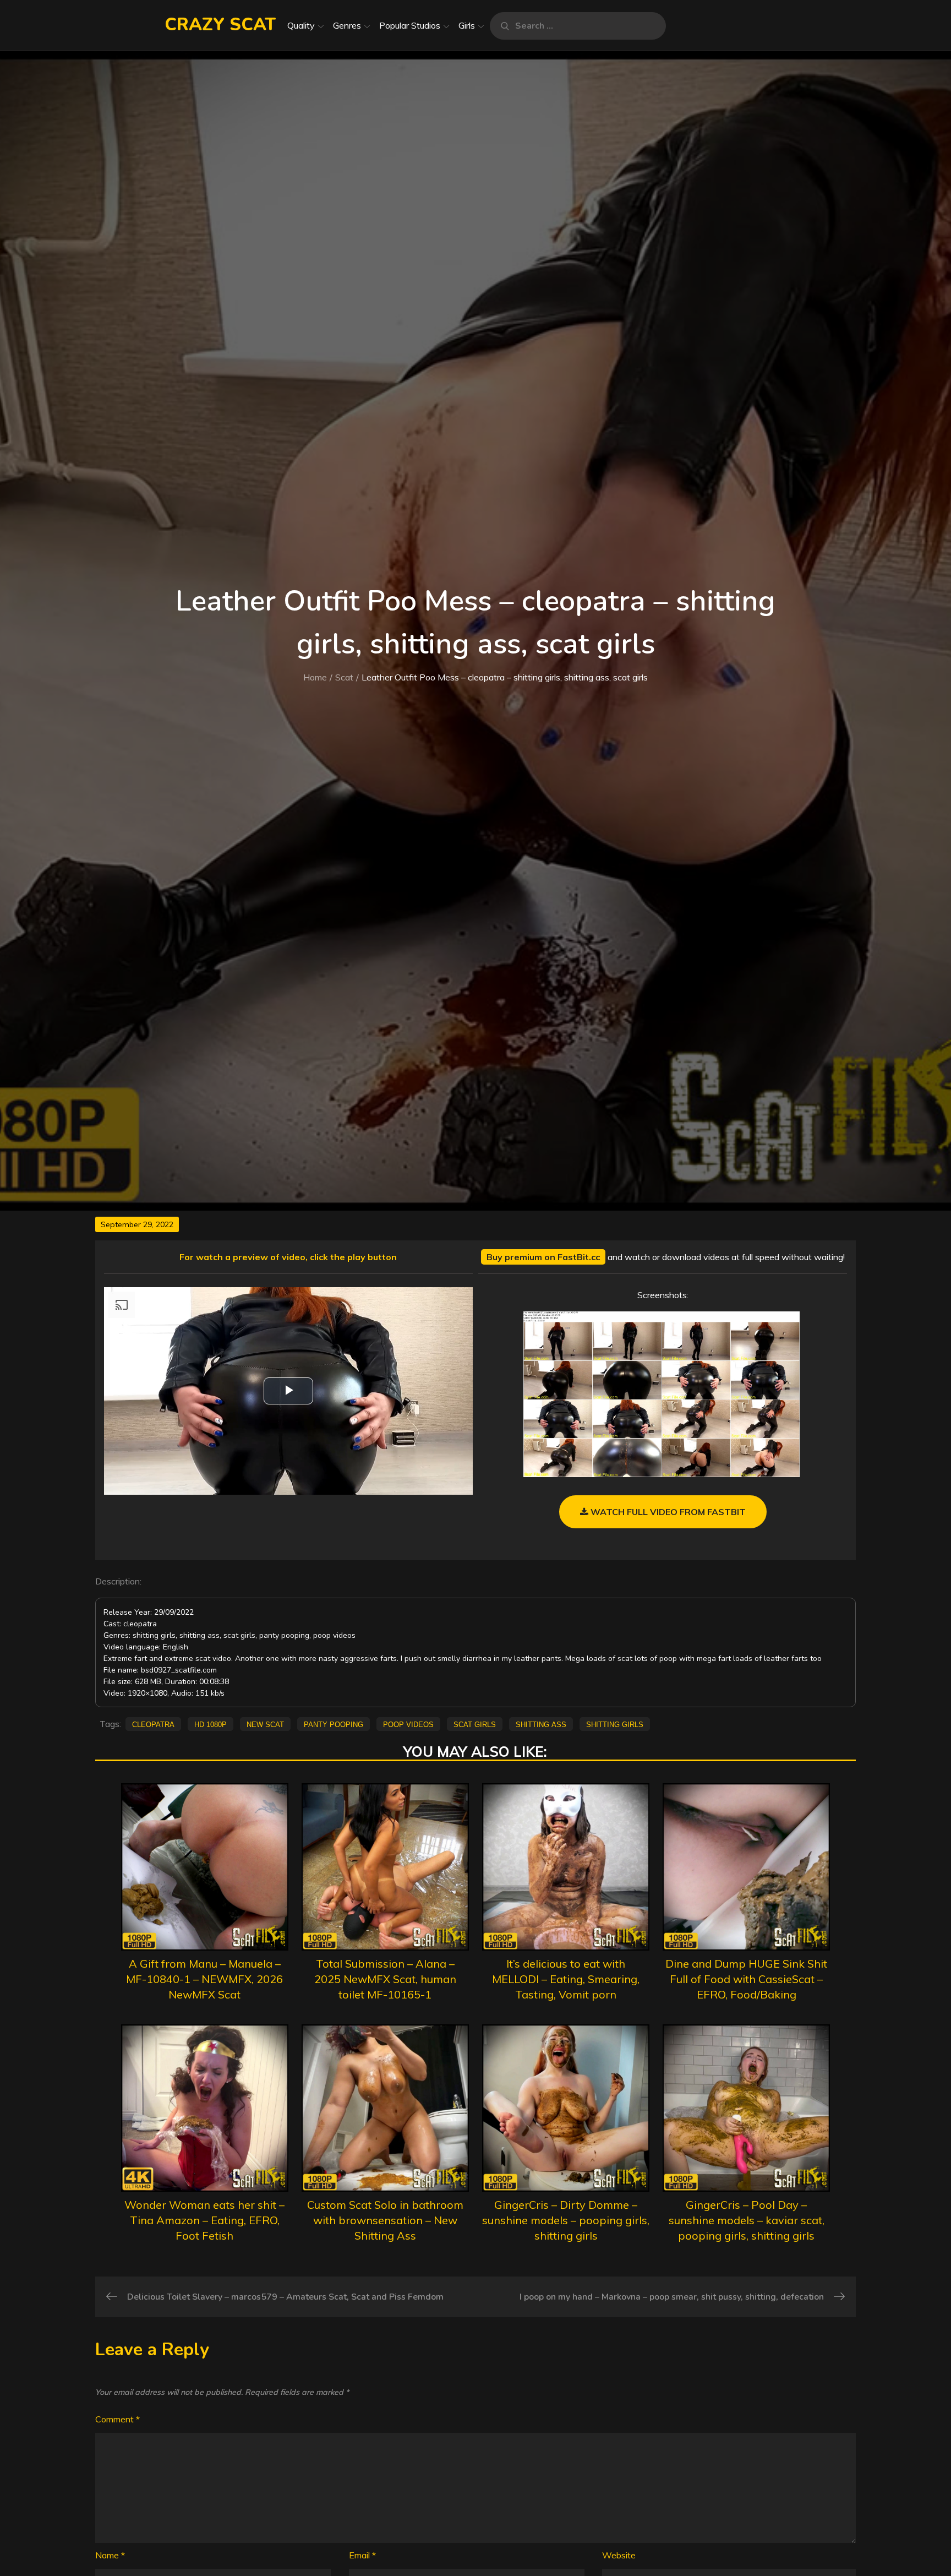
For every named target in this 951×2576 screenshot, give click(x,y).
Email (362, 2555)
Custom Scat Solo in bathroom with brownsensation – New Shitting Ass (385, 2220)
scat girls (475, 1724)
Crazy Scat (220, 24)
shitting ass (541, 1724)
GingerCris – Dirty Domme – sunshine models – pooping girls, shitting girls (566, 2220)
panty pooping (334, 1724)
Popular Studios (410, 25)
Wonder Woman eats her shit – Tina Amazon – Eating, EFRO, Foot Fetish (204, 2220)
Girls (467, 25)
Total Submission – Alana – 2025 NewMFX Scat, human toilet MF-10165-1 (385, 1979)
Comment (117, 2419)
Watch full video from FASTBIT (667, 1512)
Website (619, 2555)
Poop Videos (408, 1724)
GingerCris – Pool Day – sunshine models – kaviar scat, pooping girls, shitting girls (747, 2220)
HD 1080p (211, 1724)
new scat (265, 1724)
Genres (347, 25)
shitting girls (615, 1724)
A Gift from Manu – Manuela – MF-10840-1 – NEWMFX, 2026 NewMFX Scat (204, 1979)
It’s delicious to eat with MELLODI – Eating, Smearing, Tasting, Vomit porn (566, 1979)
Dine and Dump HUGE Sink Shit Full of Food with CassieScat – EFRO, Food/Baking (746, 1979)
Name (110, 2555)
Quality (301, 25)
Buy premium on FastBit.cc (543, 1257)
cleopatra (153, 1724)
